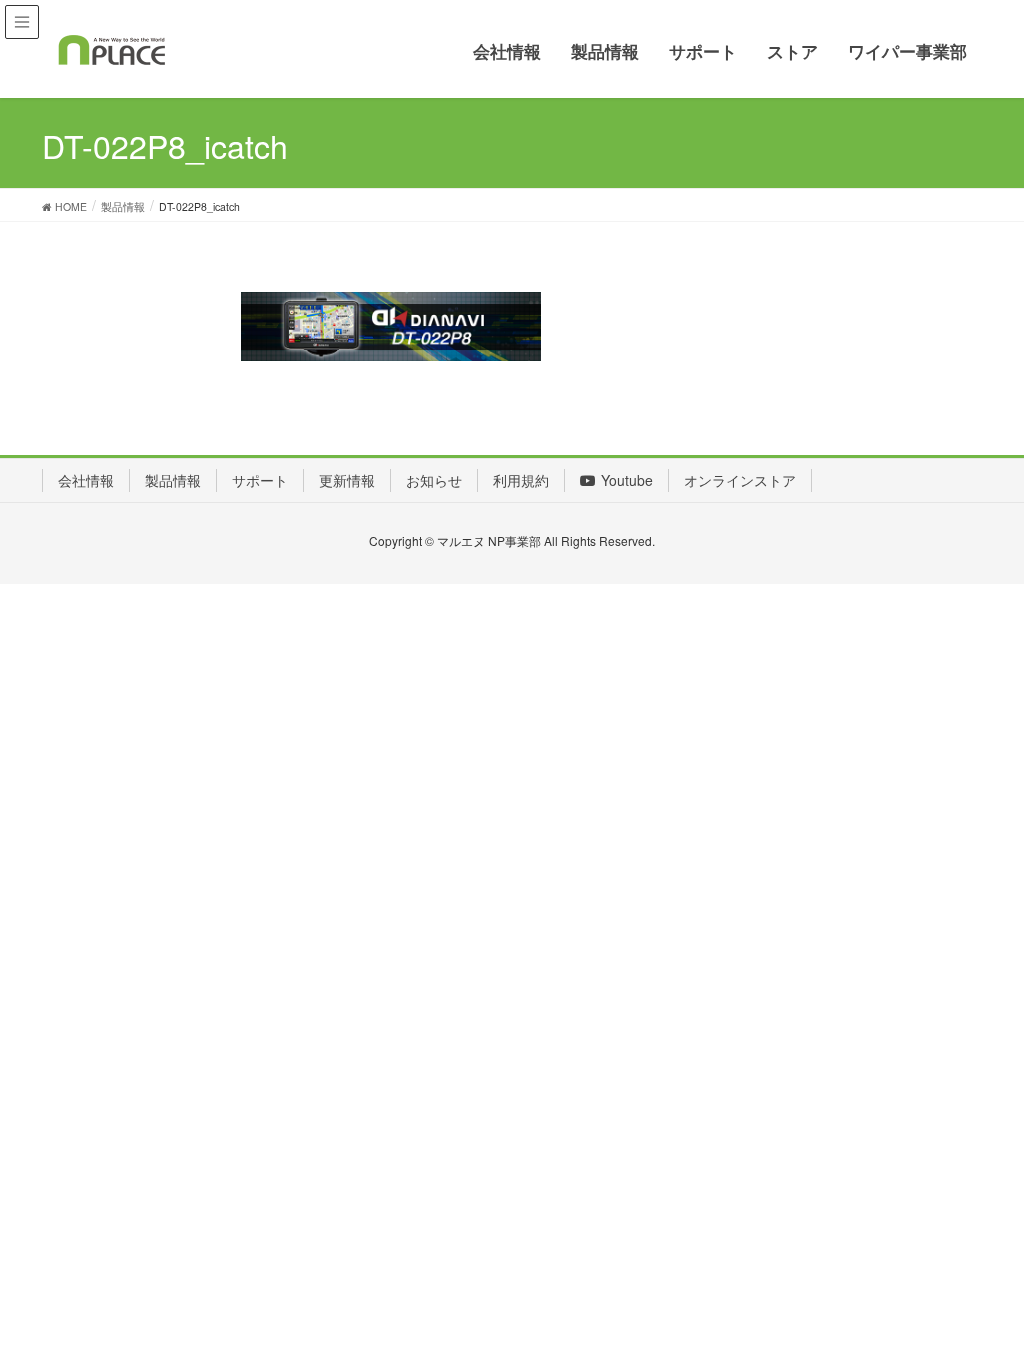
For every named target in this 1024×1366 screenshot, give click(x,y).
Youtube (627, 480)
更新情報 (347, 480)
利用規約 (521, 480)
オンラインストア (740, 480)
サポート (260, 480)
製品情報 (173, 480)
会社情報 (86, 480)
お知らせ (434, 480)
